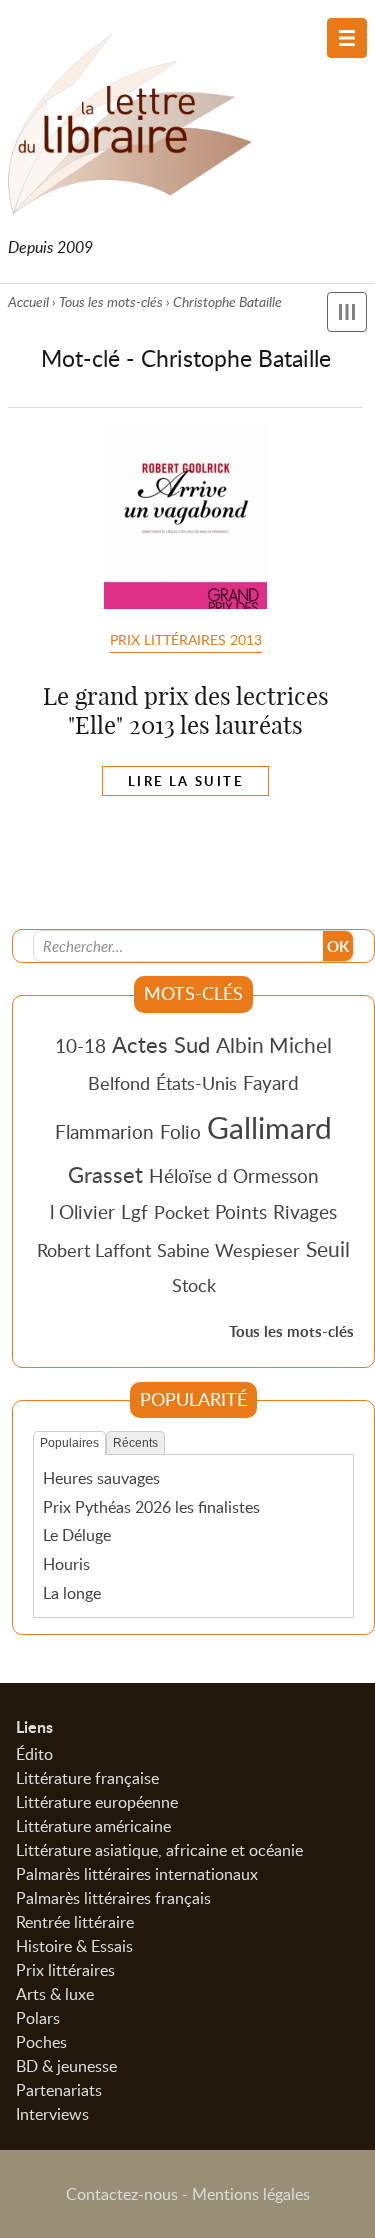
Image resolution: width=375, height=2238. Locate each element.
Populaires (69, 1443)
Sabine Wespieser (228, 1250)
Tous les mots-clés (111, 301)
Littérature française (87, 1778)
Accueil (28, 301)
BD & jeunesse (66, 2066)
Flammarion (104, 1131)
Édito (34, 1754)
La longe (72, 1593)
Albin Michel (274, 1045)
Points (241, 1211)
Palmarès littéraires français (113, 1898)
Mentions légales (251, 2194)
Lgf (134, 1211)
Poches (41, 2042)
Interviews (52, 2114)
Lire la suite (185, 781)
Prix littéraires (65, 1970)
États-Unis (196, 1083)
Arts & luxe (55, 1994)
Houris (66, 1564)
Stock (194, 1285)
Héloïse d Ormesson (234, 1175)
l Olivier (82, 1211)
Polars (38, 2018)
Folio (180, 1131)
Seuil (328, 1249)
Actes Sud (161, 1044)
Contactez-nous (122, 2194)
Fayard (271, 1082)
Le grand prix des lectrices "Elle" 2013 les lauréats (186, 710)
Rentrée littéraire (75, 1922)
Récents (135, 1443)
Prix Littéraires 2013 (186, 639)
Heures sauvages (101, 1478)
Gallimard (269, 1127)
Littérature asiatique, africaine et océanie (159, 1850)
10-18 (80, 1045)
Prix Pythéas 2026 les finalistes (151, 1507)
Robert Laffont (94, 1250)
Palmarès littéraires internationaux (137, 1874)
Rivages (305, 1211)
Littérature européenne (97, 1802)
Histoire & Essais (74, 1946)
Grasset (105, 1174)
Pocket (181, 1212)
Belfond (119, 1083)
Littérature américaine (93, 1826)
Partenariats (59, 2090)
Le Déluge (77, 1535)
